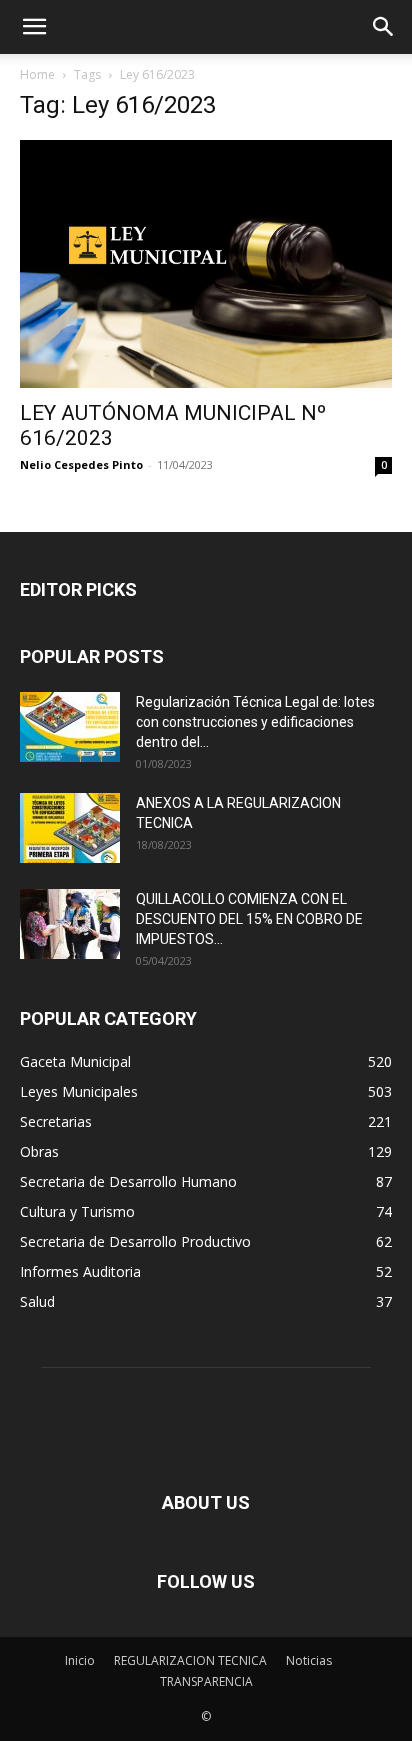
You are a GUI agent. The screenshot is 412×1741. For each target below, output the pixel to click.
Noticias (309, 1660)
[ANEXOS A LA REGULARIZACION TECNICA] (70, 828)
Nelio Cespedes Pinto (81, 464)
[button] (34, 27)
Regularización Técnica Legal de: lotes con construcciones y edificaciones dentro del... (255, 722)
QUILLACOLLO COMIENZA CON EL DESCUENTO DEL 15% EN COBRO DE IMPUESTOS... (249, 919)
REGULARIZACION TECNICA (190, 1660)
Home (37, 74)
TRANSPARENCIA (206, 1681)
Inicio (80, 1660)
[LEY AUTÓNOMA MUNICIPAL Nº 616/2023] (206, 264)
